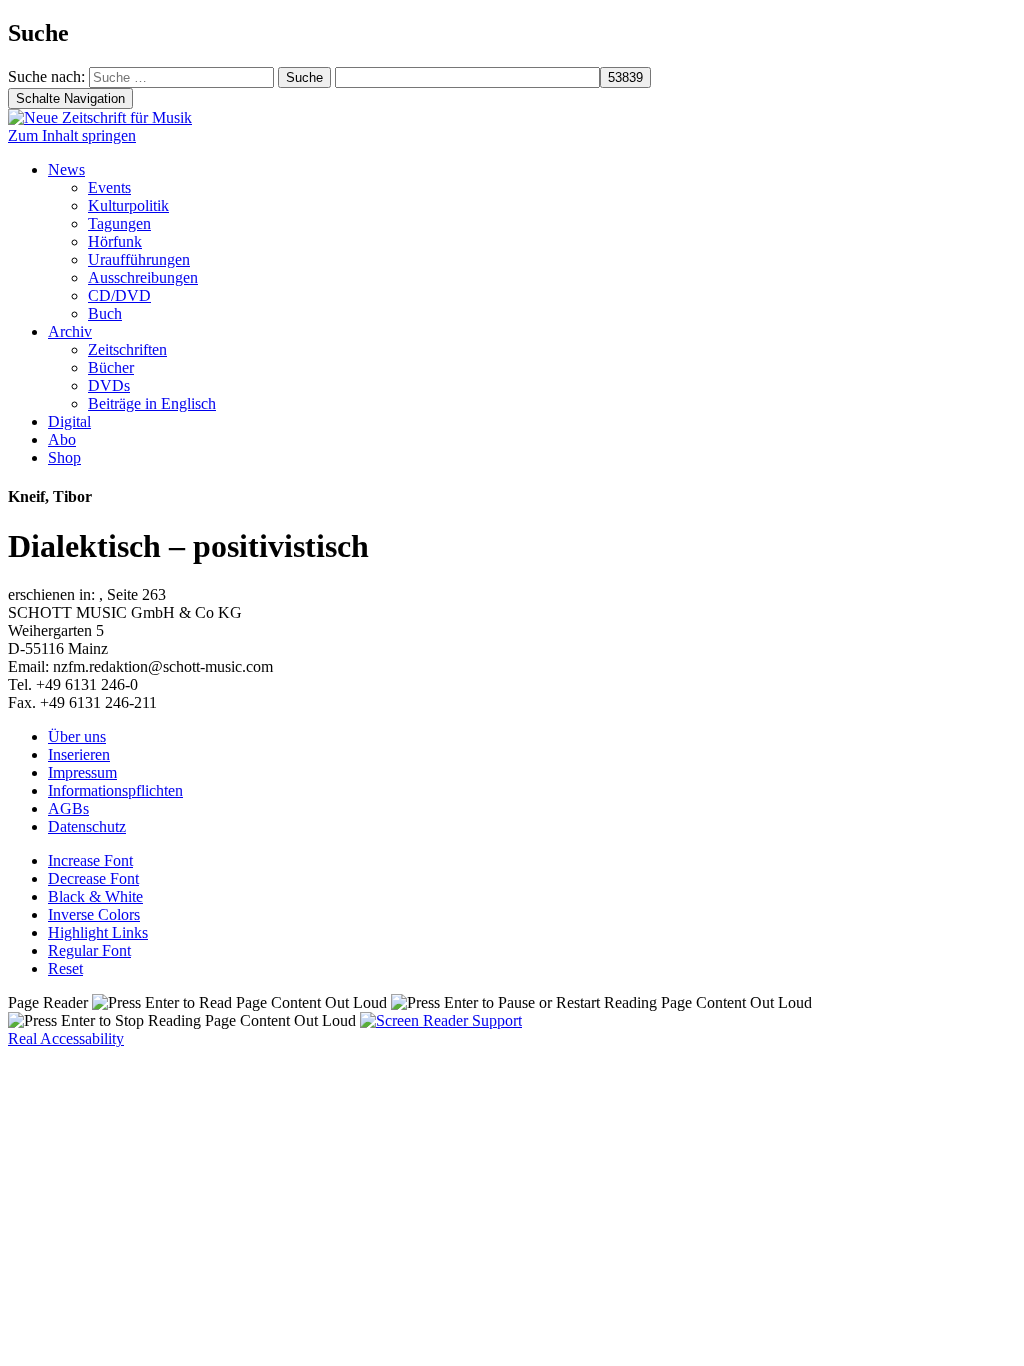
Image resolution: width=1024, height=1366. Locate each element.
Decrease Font (93, 878)
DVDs (109, 385)
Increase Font (90, 860)
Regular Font (89, 950)
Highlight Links (98, 932)
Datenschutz (87, 826)
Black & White (95, 896)
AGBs (68, 808)
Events (109, 187)
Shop (64, 457)
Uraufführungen (139, 259)
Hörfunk (115, 241)
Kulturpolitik (128, 205)
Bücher (111, 367)
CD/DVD (119, 295)
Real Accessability (66, 1038)
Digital (69, 421)
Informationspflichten (115, 790)
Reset (65, 968)
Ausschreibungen (143, 277)
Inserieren (79, 754)
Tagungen (119, 223)
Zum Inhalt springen (72, 135)
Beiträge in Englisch (152, 403)
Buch (105, 313)
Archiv (70, 331)
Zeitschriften (127, 349)
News (66, 169)
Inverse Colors (94, 914)
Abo (62, 439)
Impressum (82, 772)
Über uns (77, 736)
